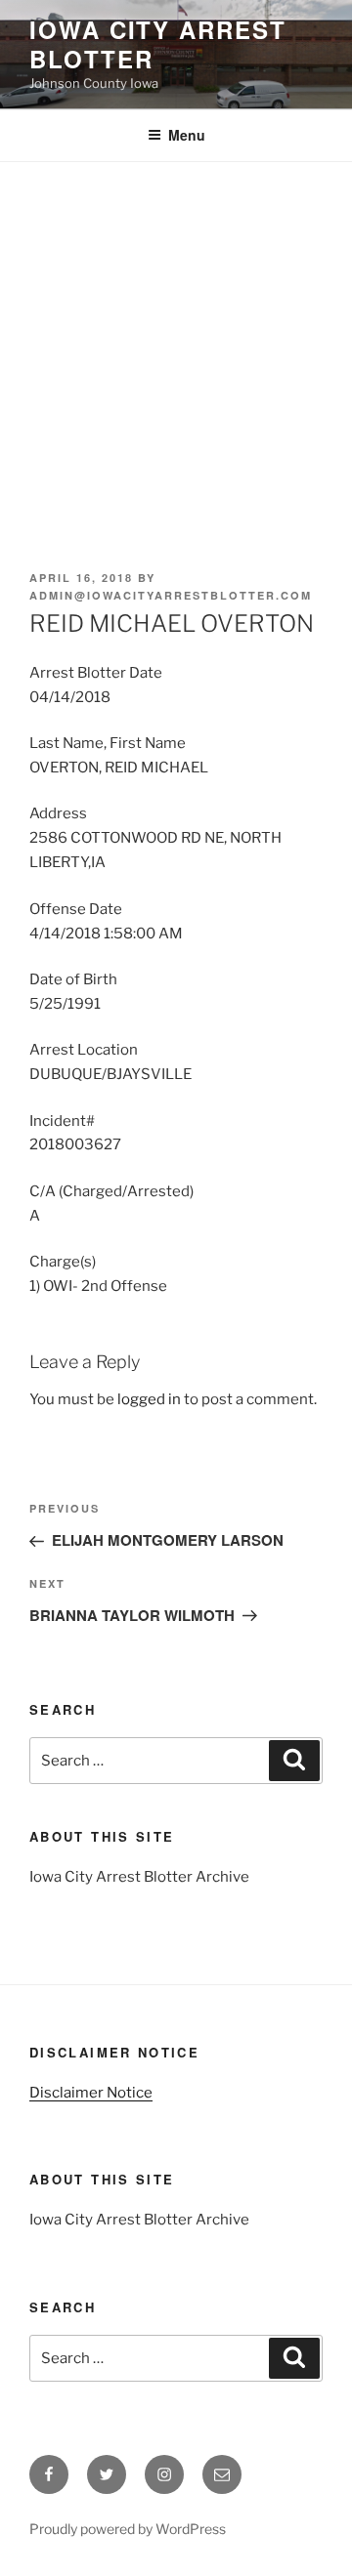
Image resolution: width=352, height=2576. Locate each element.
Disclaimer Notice (91, 2093)
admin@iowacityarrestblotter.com (171, 595)
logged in (149, 1399)
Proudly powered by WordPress (128, 2529)
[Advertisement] (176, 348)
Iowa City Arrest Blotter (158, 44)
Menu (187, 135)
